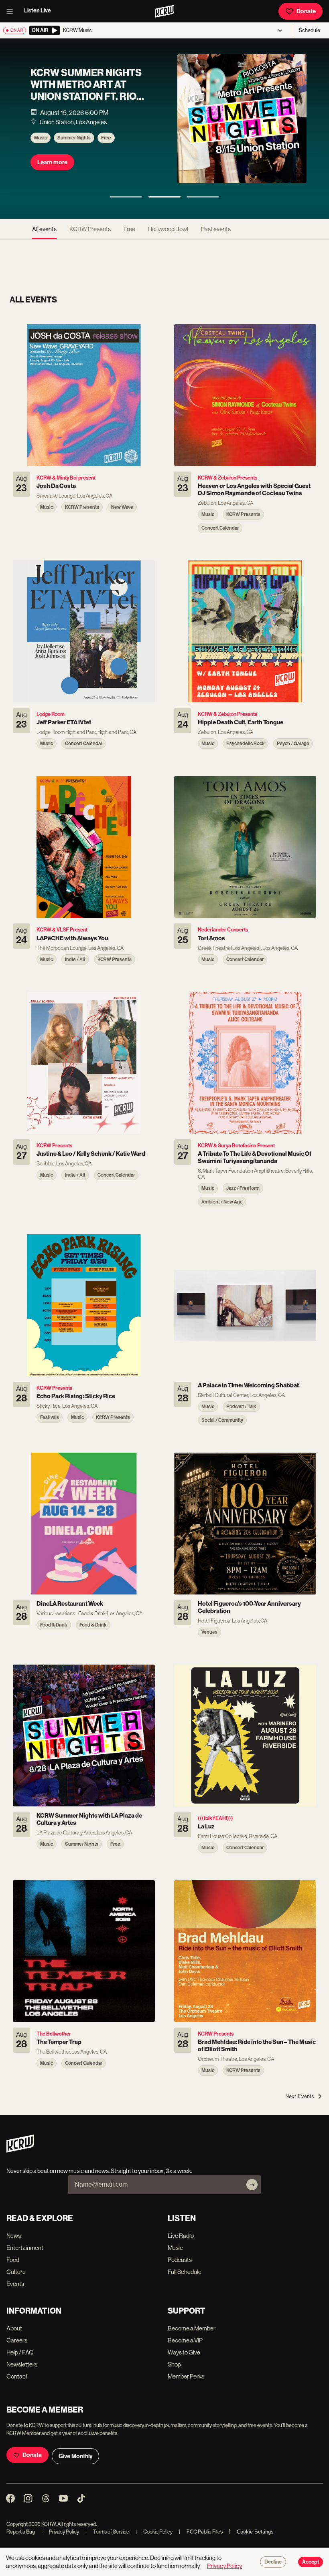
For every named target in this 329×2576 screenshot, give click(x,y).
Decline (273, 2562)
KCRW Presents (90, 229)
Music (41, 138)
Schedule (310, 30)
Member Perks (186, 2376)
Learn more (52, 162)
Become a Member (192, 2328)
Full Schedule (185, 2272)
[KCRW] (20, 2150)
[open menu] (12, 11)
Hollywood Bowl (168, 229)
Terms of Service (107, 2532)
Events (15, 2284)
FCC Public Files (201, 2532)
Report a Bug (21, 2532)
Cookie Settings (255, 2532)
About (14, 2328)
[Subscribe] (252, 2185)
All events (44, 229)
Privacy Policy (60, 2532)
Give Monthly (75, 2456)
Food (13, 2260)
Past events (216, 229)
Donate (306, 11)
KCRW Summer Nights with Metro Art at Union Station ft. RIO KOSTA (86, 91)
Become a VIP (185, 2340)
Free (106, 138)
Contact (17, 2376)
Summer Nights (74, 138)
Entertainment (25, 2248)
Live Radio (181, 2236)
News (14, 2236)
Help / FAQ (20, 2352)
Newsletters (22, 2364)
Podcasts (180, 2260)
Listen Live (38, 11)
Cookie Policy (154, 2532)
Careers (17, 2340)
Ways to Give (184, 2352)
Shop (174, 2364)
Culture (16, 2272)
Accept (311, 2562)
